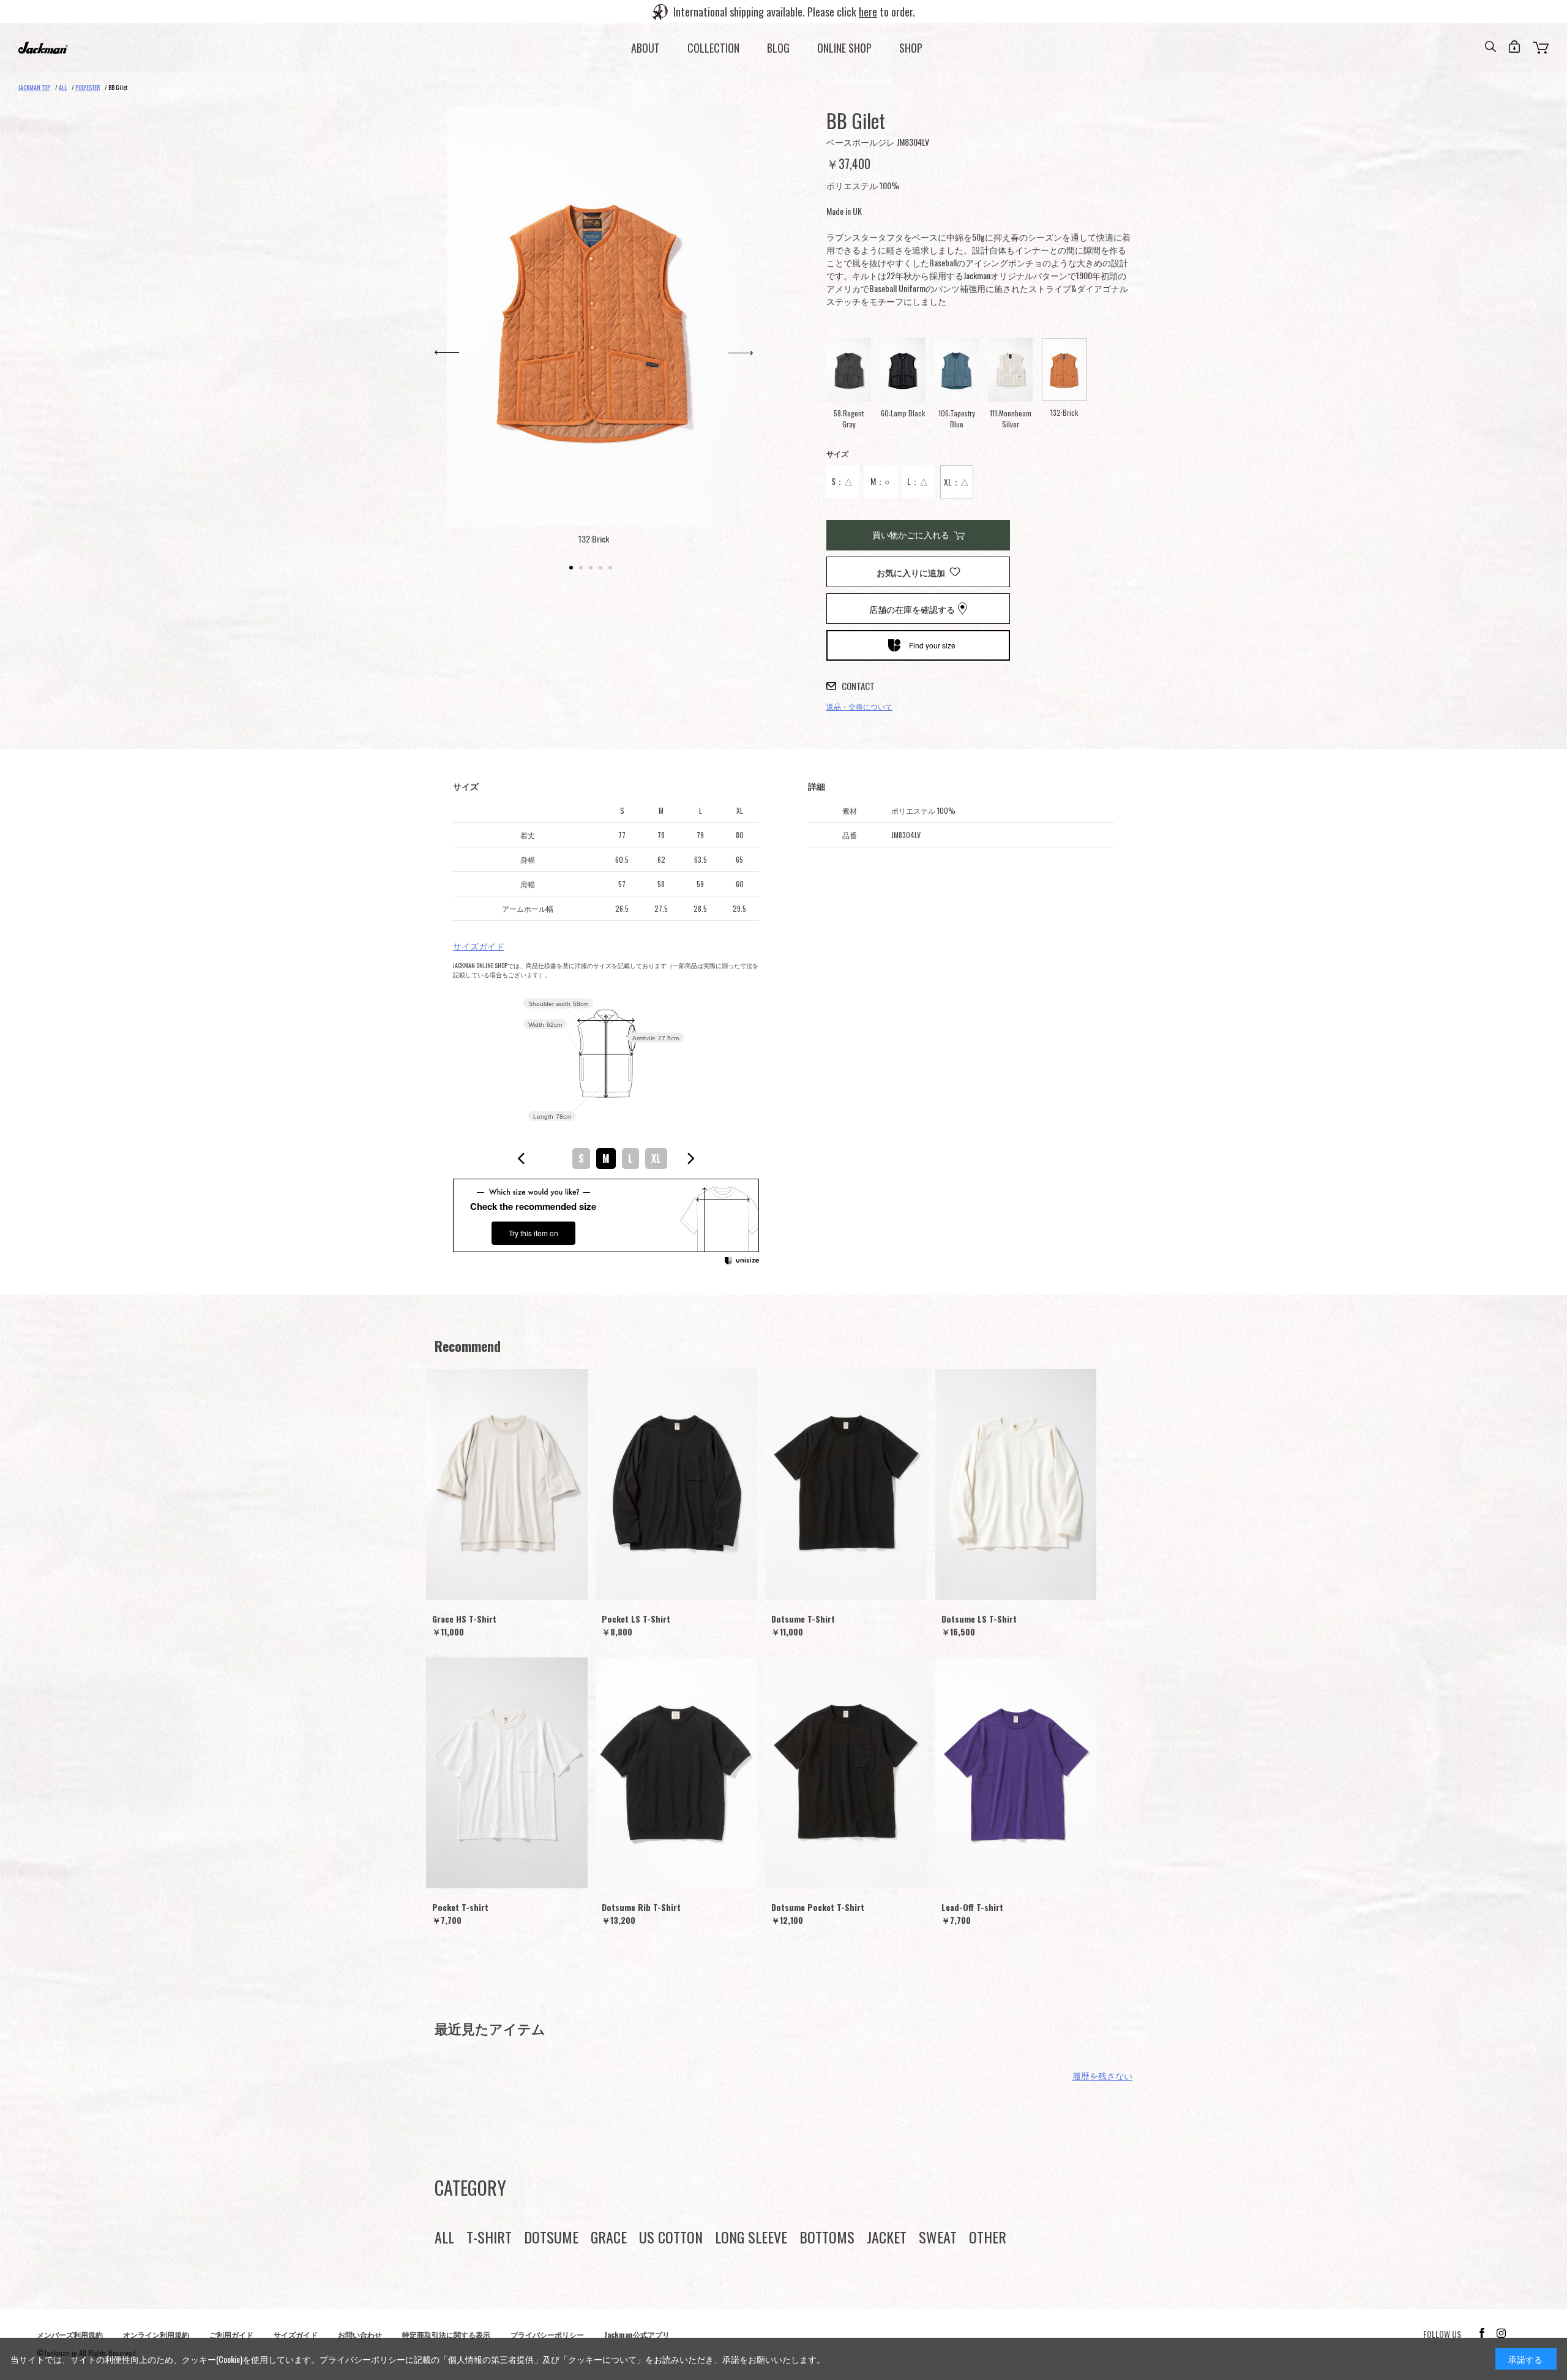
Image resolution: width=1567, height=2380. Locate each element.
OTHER (988, 2237)
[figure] (522, 1158)
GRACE (609, 2237)
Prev (447, 353)
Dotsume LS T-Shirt (979, 1619)
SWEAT (938, 2237)
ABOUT (645, 48)
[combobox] (606, 1158)
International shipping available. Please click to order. (794, 12)
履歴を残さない (1102, 2075)
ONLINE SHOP (844, 48)
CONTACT (858, 686)
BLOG (778, 48)
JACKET (887, 2237)
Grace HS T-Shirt (464, 1619)
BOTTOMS (827, 2237)
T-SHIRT (489, 2237)
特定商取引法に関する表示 (446, 2334)
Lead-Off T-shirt (972, 1907)
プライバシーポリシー (547, 2334)
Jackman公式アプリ (637, 2334)
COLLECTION (713, 48)
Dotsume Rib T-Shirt (641, 1907)
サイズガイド (479, 946)
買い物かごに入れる (911, 534)
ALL (444, 2237)
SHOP (911, 48)
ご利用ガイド (231, 2334)
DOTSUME (551, 2237)
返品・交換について (859, 706)
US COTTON (671, 2237)
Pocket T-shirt (460, 1907)
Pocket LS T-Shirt (636, 1619)
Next (741, 353)
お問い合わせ (360, 2334)
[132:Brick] (594, 316)
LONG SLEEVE (751, 2237)
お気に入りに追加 (911, 572)
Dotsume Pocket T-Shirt (818, 1907)
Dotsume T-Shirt (803, 1619)
